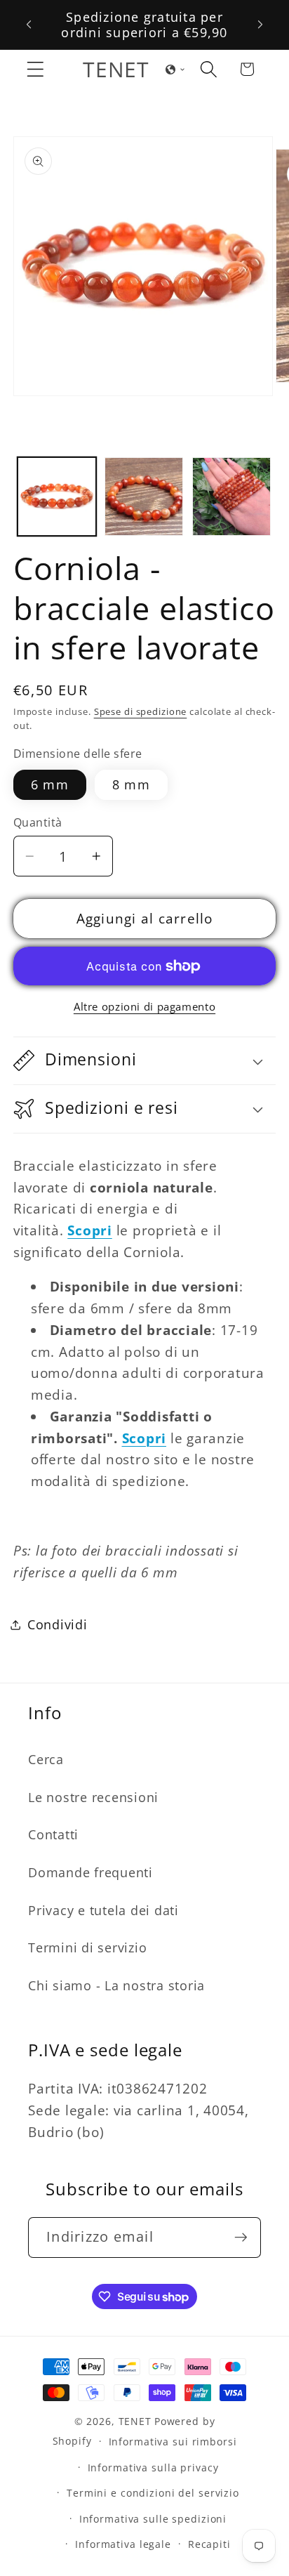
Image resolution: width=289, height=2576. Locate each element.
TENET (135, 2421)
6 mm (50, 784)
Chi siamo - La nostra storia (116, 1985)
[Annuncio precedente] (29, 25)
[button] (35, 69)
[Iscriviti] (241, 2237)
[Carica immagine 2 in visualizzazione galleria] (144, 497)
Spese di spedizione (141, 712)
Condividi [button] (58, 1624)
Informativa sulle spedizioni (153, 2519)
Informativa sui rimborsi (173, 2442)
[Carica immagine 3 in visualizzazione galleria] (231, 497)
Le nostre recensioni (93, 1797)
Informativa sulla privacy (153, 2467)
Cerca (46, 1759)
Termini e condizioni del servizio (153, 2493)
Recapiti (209, 2544)
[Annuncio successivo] (260, 25)
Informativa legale (123, 2544)
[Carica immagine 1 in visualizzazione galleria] (57, 497)
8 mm (131, 784)
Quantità (38, 822)
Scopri (144, 1438)
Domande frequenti (90, 1872)
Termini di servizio (87, 1947)
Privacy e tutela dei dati (103, 1910)
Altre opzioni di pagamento (144, 1006)
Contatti (53, 1834)
